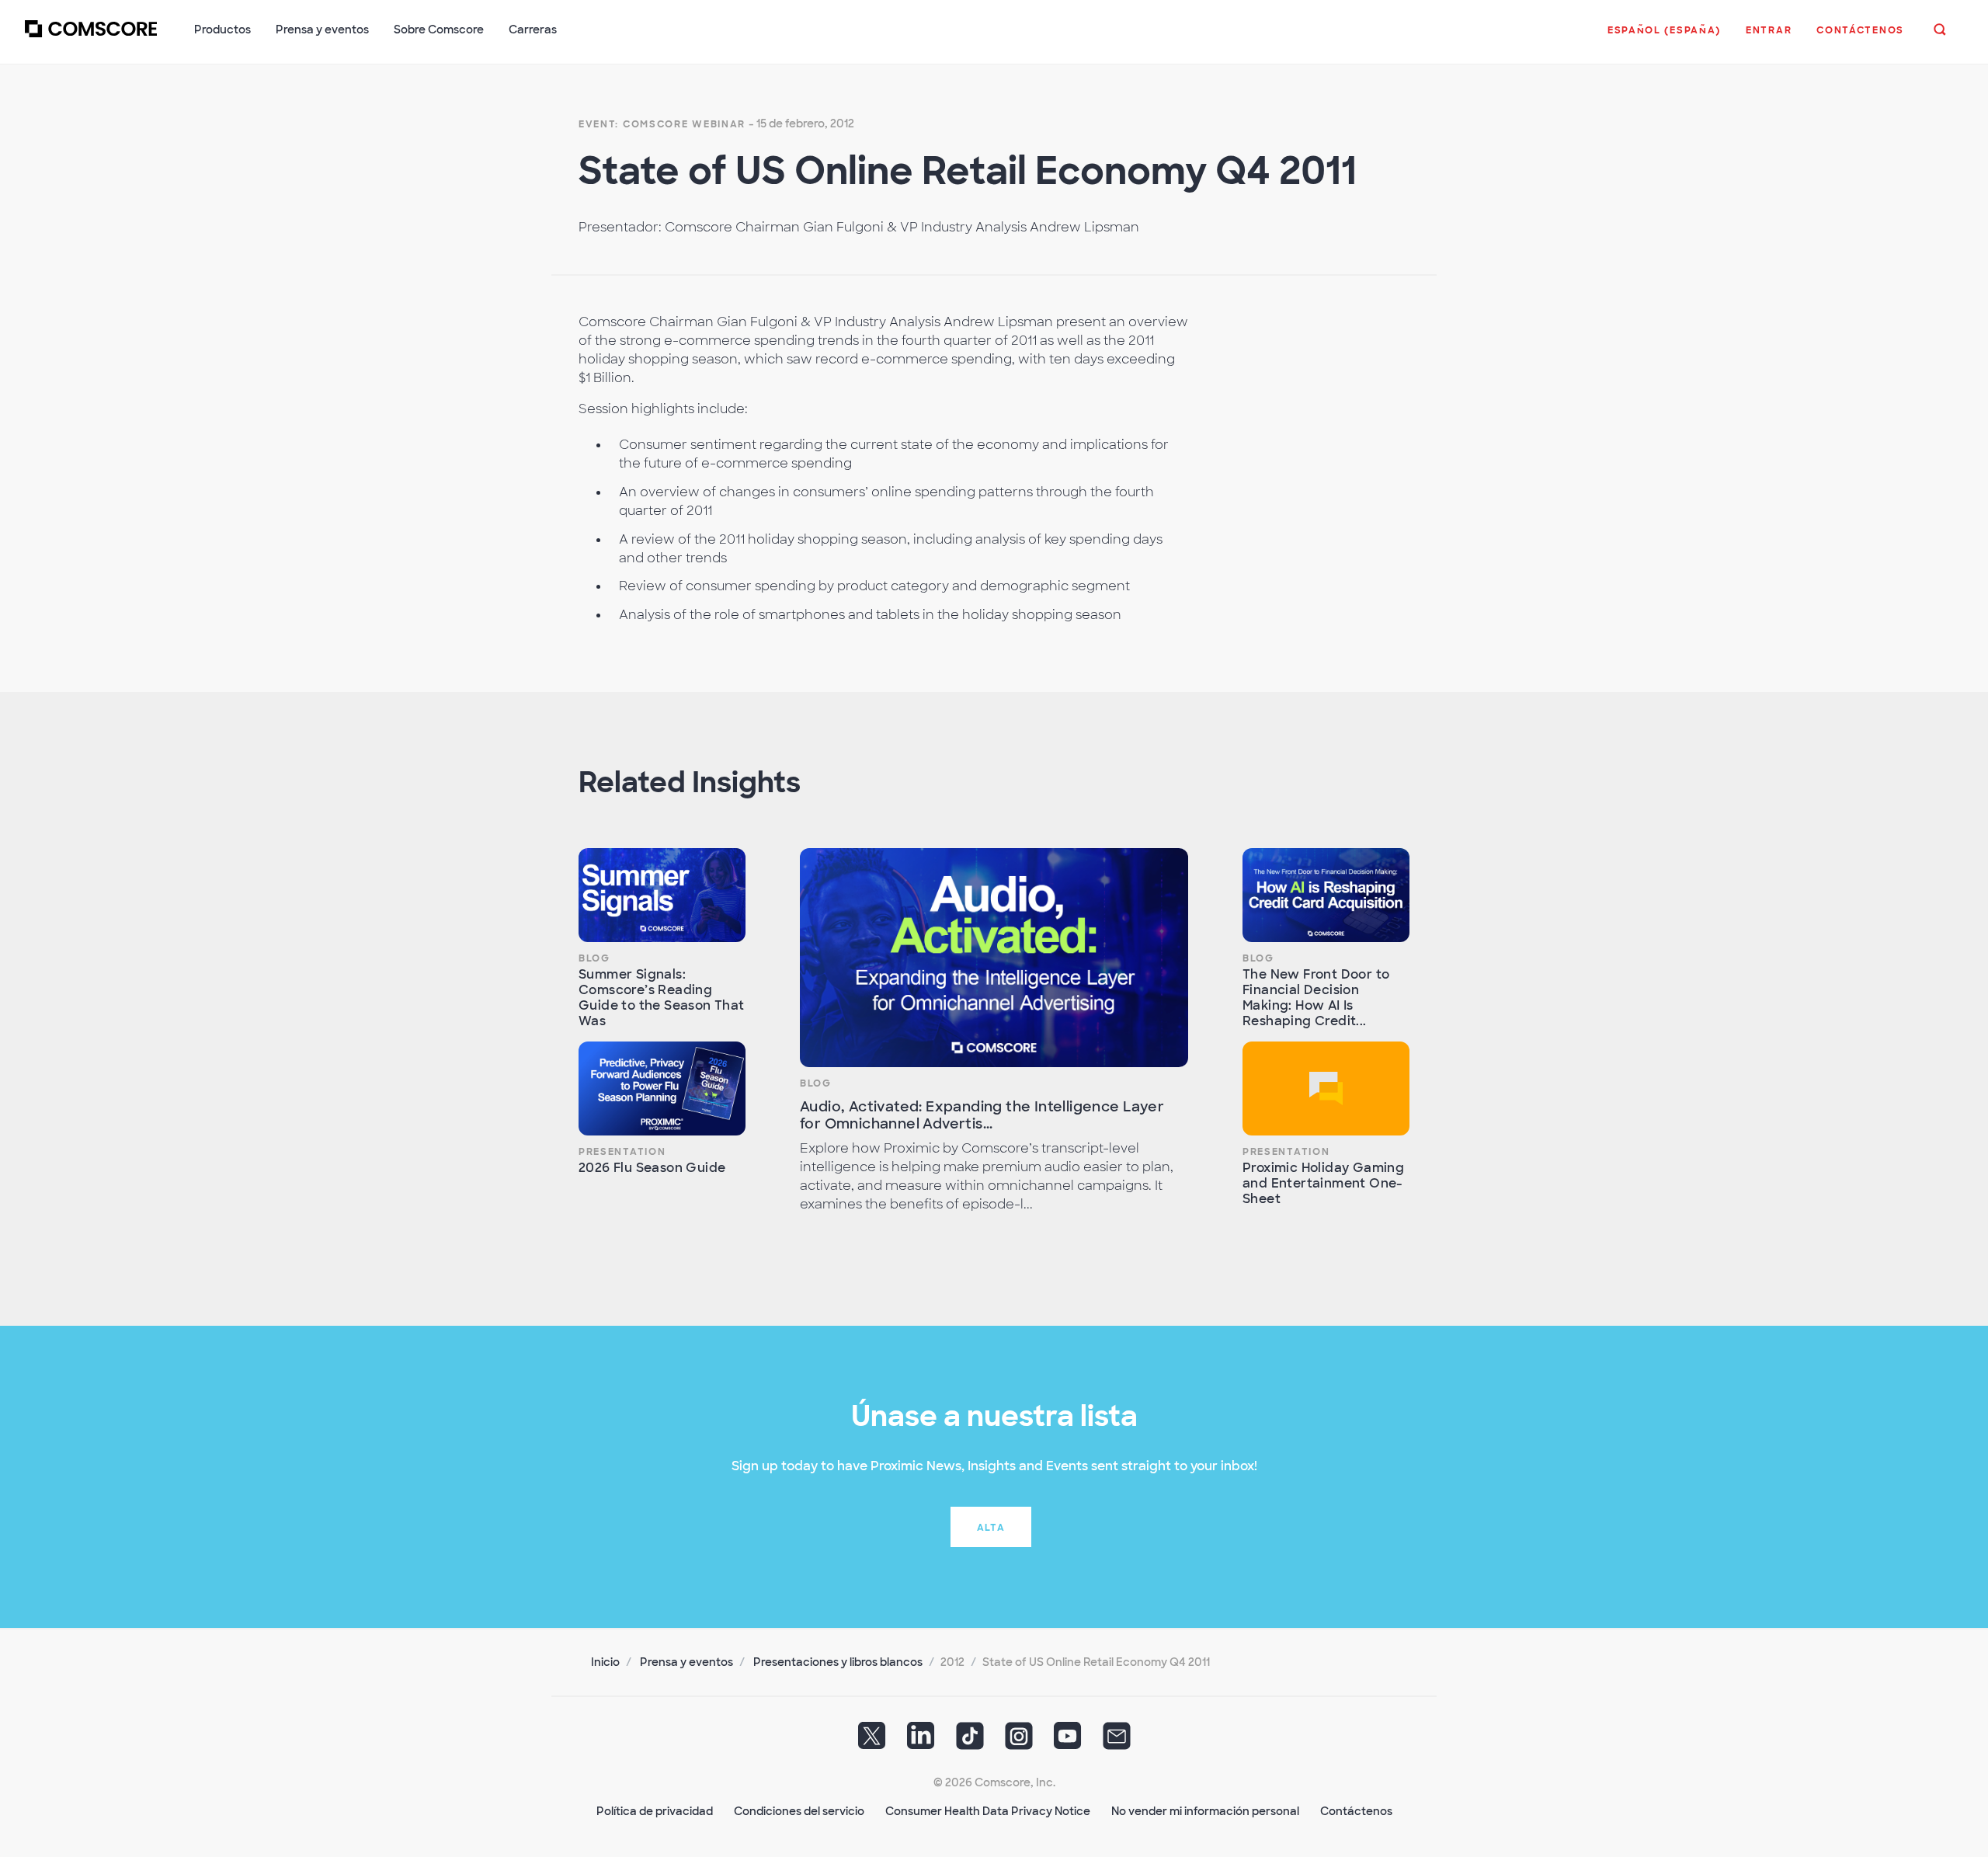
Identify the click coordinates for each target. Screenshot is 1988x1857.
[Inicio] (91, 38)
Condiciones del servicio (799, 1811)
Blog (594, 958)
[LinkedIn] (921, 1741)
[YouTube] (1068, 1741)
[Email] (1117, 1741)
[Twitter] (872, 1741)
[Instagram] (1019, 1741)
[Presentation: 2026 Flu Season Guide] (662, 1088)
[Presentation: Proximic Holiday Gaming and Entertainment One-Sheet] (1326, 1088)
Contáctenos (1356, 1811)
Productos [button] (222, 30)
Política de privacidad (655, 1811)
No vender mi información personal (1205, 1811)
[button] (1664, 38)
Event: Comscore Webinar (662, 124)
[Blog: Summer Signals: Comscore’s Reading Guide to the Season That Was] (662, 895)
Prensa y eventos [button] (322, 30)
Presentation (622, 1152)
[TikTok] (970, 1741)
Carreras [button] (533, 30)
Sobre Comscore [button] (439, 30)
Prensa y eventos (686, 1662)
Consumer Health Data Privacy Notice (988, 1811)
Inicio (605, 1662)
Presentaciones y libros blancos (838, 1662)
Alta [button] (991, 1528)
